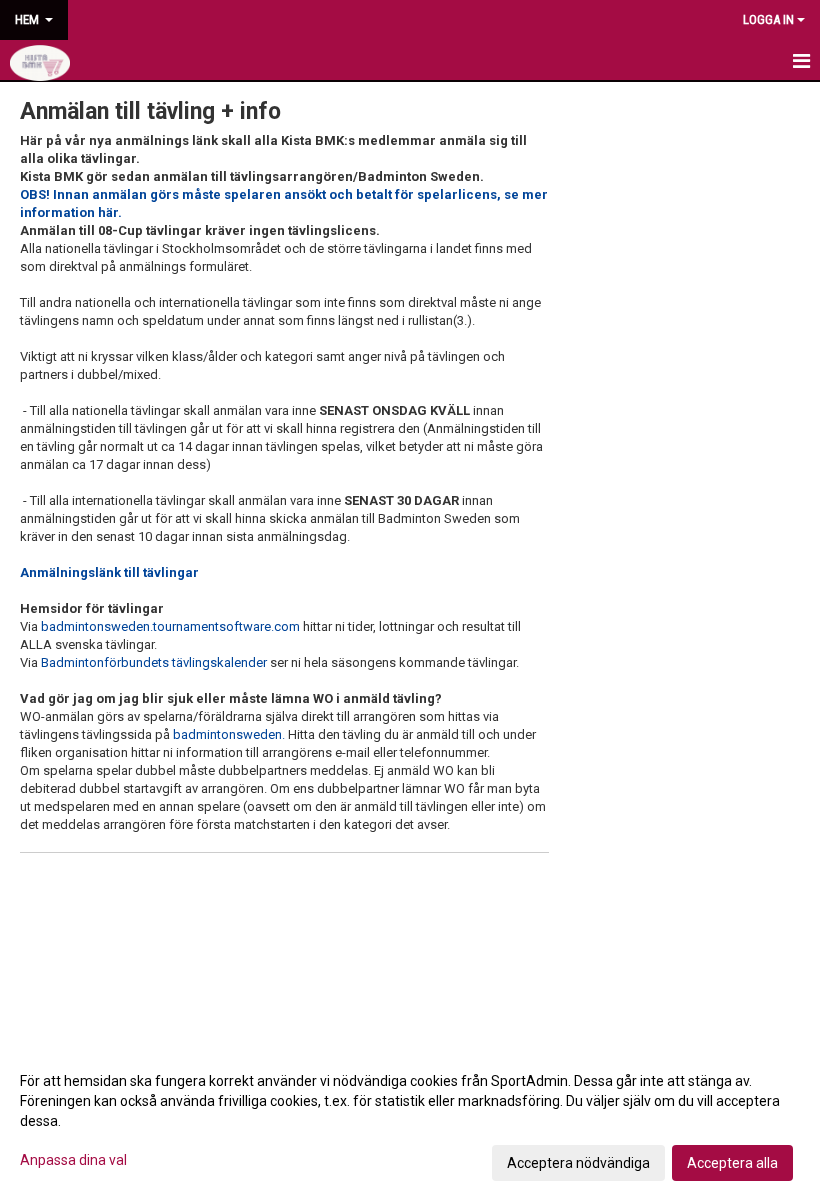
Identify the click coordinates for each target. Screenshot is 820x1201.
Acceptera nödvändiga (578, 1163)
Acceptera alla (732, 1163)
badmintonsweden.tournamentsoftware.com (170, 626)
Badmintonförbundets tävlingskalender (154, 662)
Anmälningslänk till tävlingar (109, 572)
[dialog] (410, 1121)
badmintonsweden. (229, 734)
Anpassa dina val (73, 1160)
